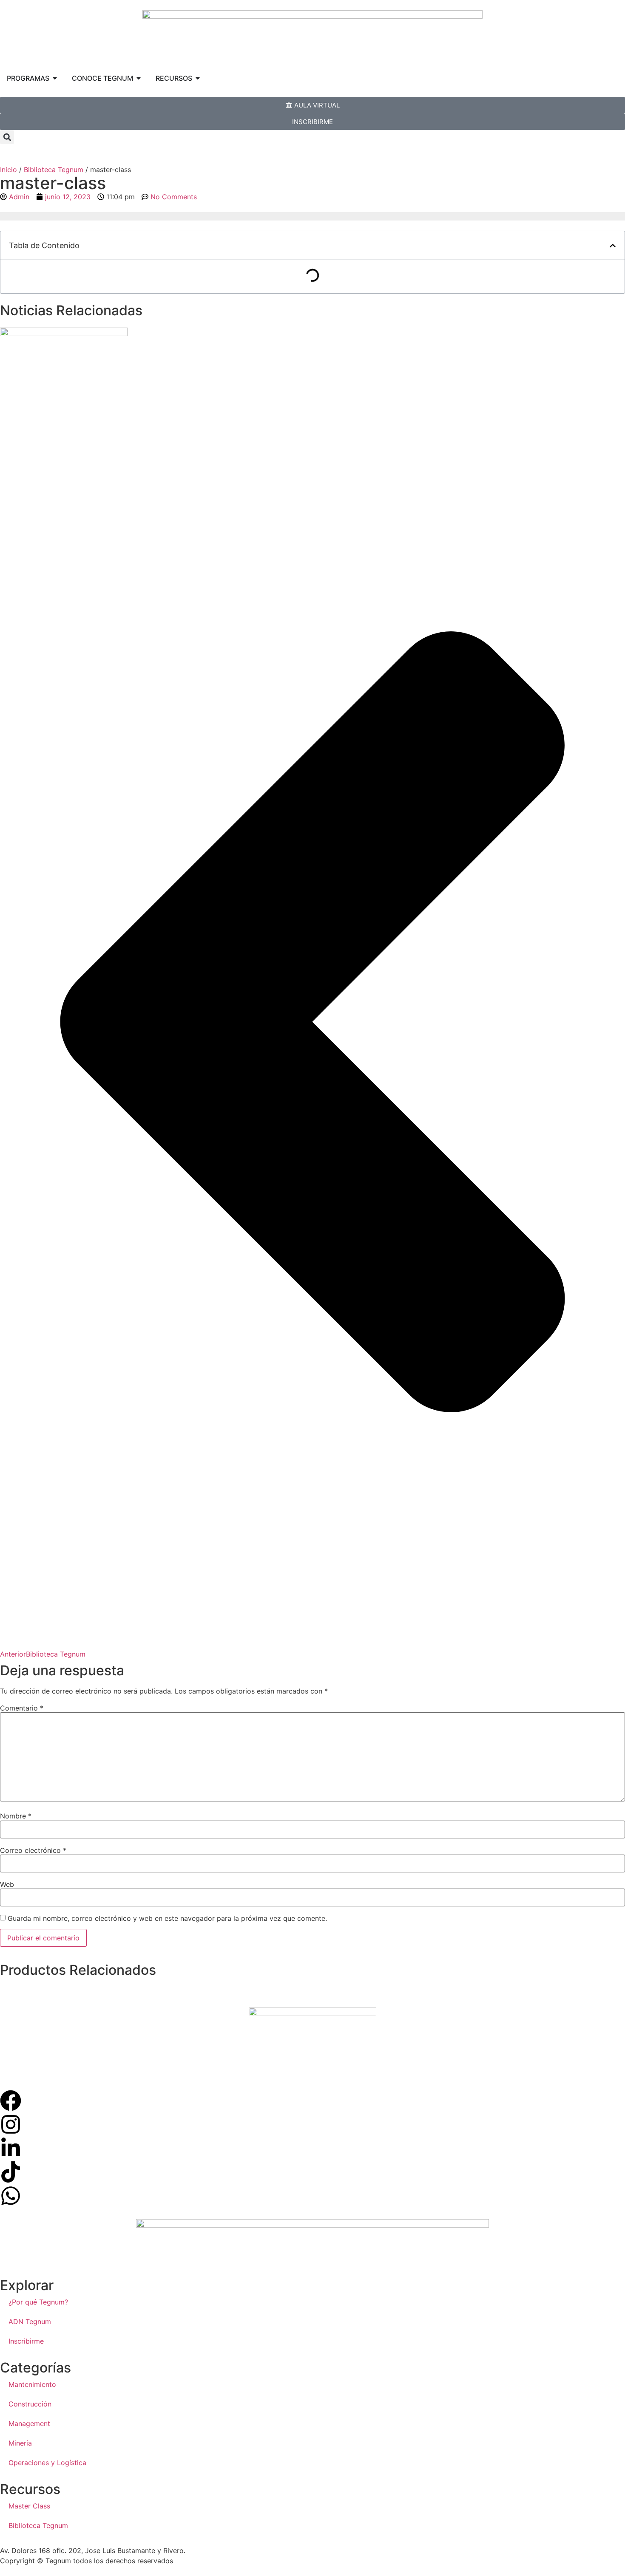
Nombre (16, 1816)
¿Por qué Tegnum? (38, 2302)
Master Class (29, 2506)
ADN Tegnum (30, 2322)
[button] (7, 137)
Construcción (30, 2404)
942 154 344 (211, 2551)
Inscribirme (26, 2341)
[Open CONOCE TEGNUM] (139, 78)
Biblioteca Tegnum (54, 170)
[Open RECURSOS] (198, 78)
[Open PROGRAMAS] (55, 78)
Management (29, 2423)
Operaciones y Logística (47, 2463)
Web (7, 1884)
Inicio (9, 170)
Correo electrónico (33, 1850)
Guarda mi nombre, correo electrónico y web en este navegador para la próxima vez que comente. (167, 1918)
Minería (20, 2443)
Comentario (22, 1708)
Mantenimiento (32, 2384)
